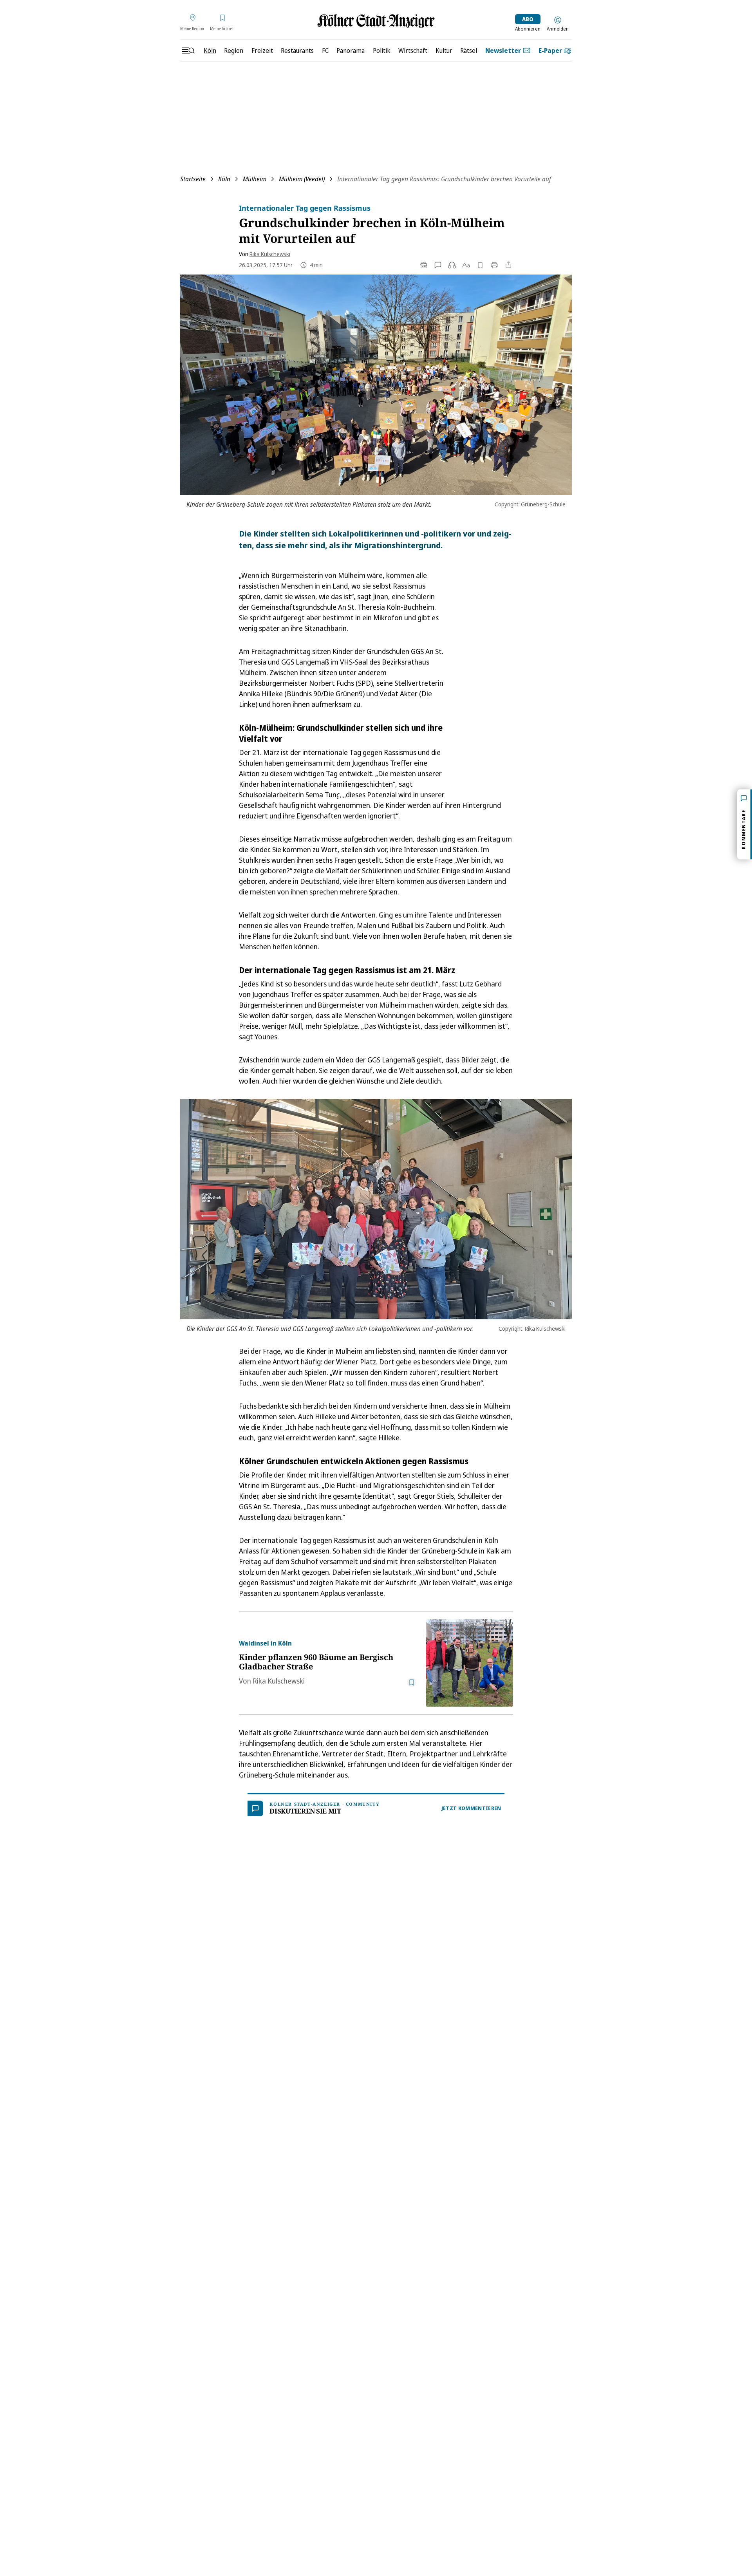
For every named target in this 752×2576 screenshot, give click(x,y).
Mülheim (255, 179)
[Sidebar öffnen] (188, 51)
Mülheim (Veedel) (302, 179)
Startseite (193, 179)
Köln (224, 179)
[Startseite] (376, 21)
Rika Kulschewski (270, 254)
